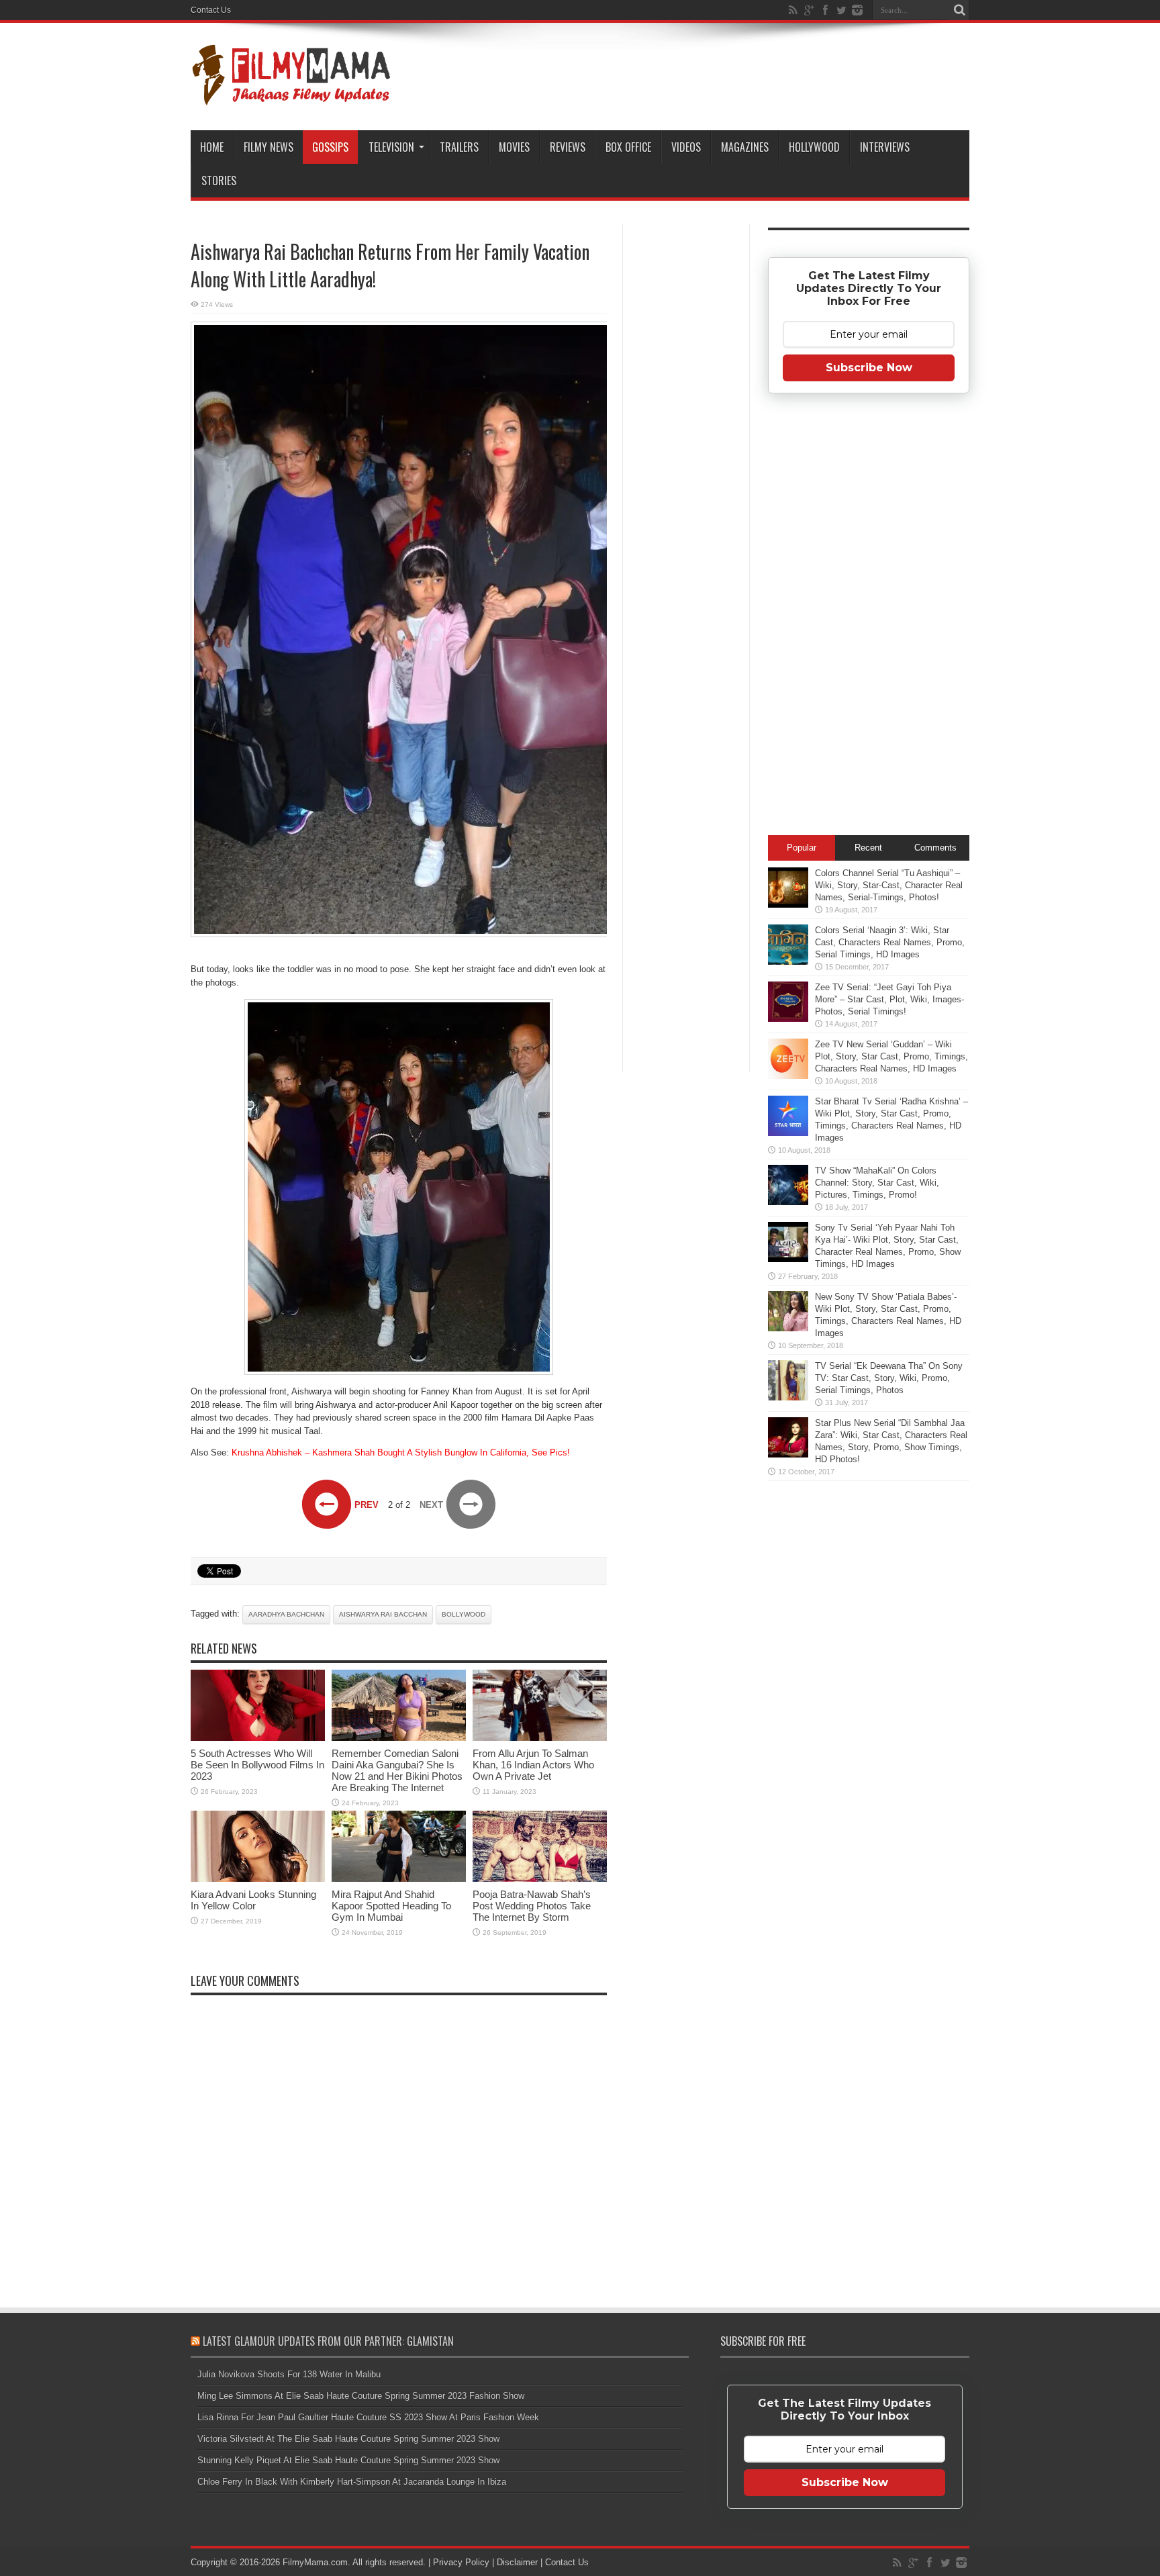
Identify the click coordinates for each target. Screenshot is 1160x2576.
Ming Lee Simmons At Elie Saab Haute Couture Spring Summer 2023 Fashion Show (361, 2396)
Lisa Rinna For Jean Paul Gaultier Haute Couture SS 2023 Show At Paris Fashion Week (368, 2417)
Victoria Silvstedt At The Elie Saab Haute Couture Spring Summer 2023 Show (348, 2439)
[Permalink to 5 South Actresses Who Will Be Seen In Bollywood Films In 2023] (258, 1738)
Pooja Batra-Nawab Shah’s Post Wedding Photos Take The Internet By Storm (532, 1906)
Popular (802, 848)
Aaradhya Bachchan (286, 1614)
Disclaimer (517, 2562)
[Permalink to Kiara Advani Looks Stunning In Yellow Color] (258, 1879)
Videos (686, 147)
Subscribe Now (869, 368)
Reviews (568, 147)
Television (391, 147)
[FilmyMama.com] (291, 97)
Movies (514, 147)
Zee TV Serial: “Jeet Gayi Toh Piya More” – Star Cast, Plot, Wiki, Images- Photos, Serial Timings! (889, 999)
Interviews (885, 147)
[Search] (959, 10)
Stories (219, 181)
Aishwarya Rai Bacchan (383, 1614)
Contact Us (211, 10)
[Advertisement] (686, 439)
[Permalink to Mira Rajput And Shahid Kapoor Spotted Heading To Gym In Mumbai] (399, 1879)
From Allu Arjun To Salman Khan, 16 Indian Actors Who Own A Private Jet (533, 1765)
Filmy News (269, 147)
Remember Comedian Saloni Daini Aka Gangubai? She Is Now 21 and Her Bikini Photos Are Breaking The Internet (397, 1770)
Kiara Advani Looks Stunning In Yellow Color (253, 1900)
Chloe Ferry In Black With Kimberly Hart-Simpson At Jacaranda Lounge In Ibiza (352, 2482)
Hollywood (814, 147)
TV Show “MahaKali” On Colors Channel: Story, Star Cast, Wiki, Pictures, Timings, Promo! (877, 1183)
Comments (935, 848)
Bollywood (464, 1614)
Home (212, 147)
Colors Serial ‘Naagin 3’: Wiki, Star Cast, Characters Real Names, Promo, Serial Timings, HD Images (890, 942)
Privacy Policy (461, 2562)
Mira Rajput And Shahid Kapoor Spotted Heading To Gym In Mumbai (391, 1906)
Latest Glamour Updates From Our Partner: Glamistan (328, 2341)
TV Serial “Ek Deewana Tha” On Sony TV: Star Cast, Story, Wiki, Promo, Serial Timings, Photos (889, 1378)
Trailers (459, 147)
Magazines (745, 147)
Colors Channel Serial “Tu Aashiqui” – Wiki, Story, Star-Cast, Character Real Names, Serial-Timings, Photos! (889, 885)
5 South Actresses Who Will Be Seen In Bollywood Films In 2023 (257, 1765)
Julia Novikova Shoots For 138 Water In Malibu (289, 2374)
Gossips (330, 147)
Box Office (628, 147)
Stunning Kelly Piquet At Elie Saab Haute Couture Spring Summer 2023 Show (348, 2460)
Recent (868, 848)
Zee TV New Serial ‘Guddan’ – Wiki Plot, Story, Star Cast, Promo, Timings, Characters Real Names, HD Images (891, 1056)
